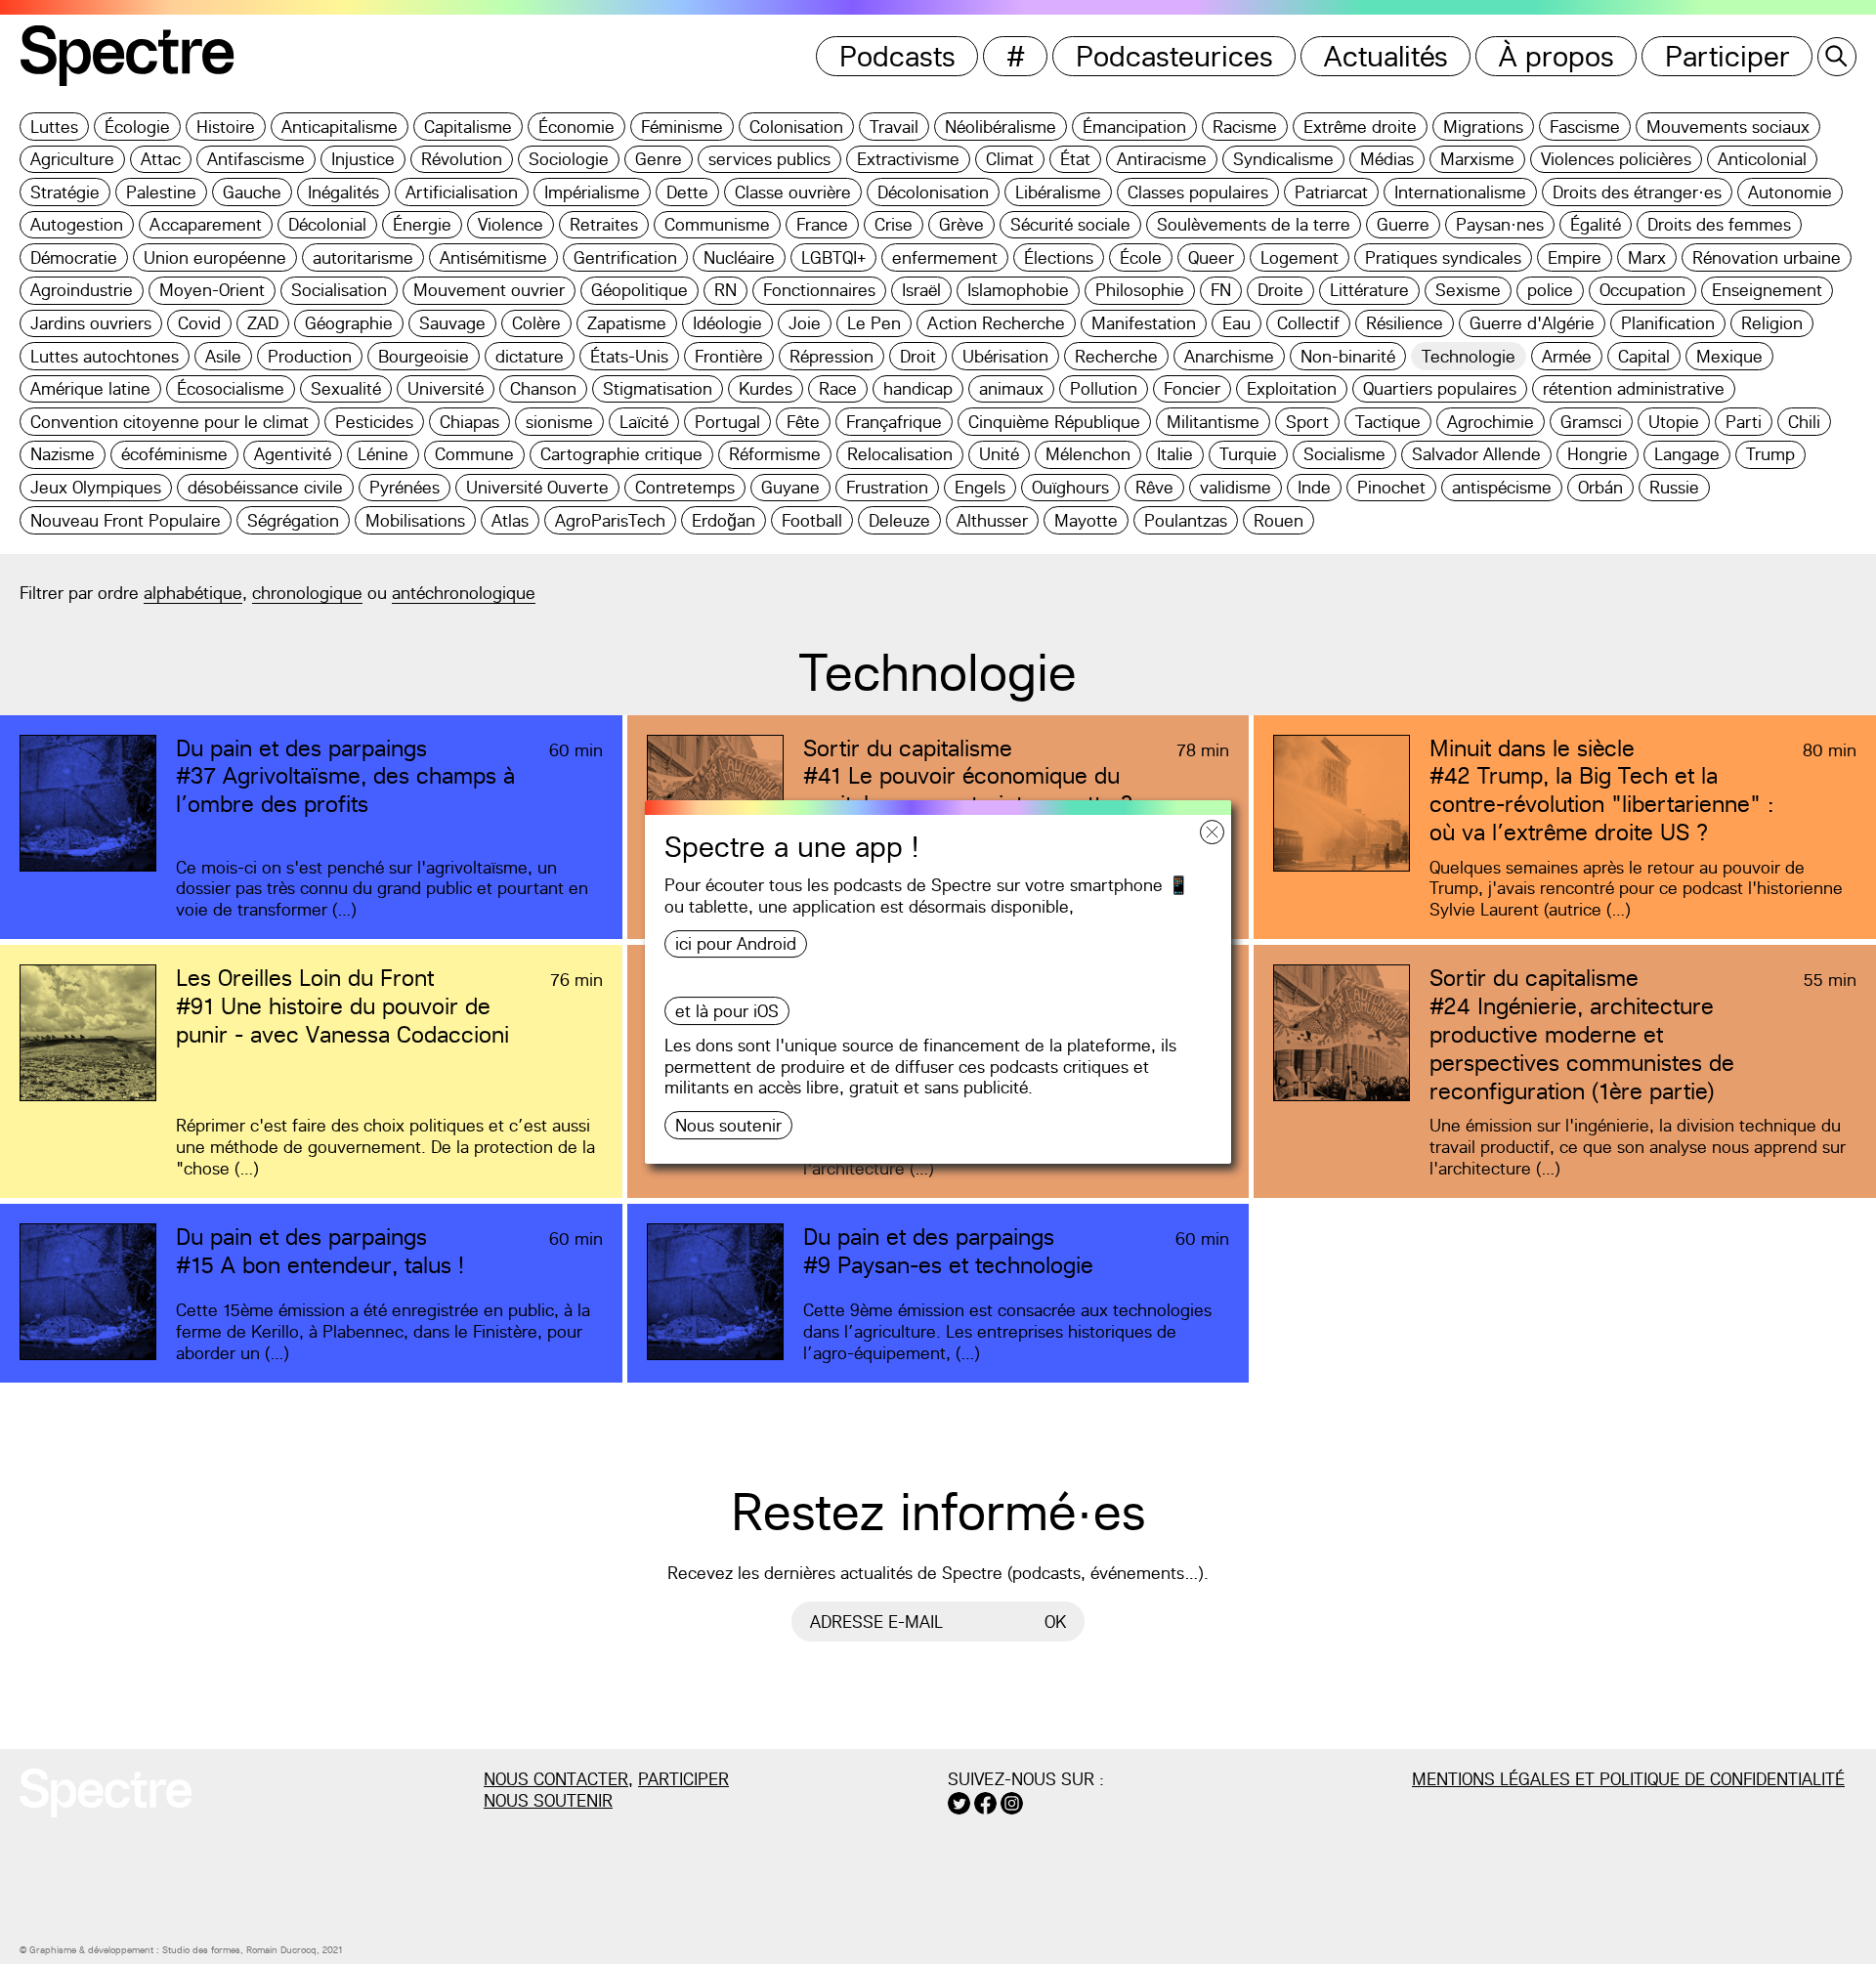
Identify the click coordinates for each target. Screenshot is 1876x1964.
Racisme (1245, 127)
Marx (1647, 257)
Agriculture (72, 159)
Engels (980, 487)
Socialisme (1344, 454)
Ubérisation (1005, 356)
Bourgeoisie (424, 356)
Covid (199, 323)
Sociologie (569, 159)
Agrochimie (1491, 422)
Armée (1567, 356)
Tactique (1388, 422)
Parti (1744, 422)
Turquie (1248, 454)
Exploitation (1292, 388)
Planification (1668, 323)
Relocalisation (900, 454)
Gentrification (625, 257)
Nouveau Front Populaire (126, 520)
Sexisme (1468, 290)
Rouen (1279, 520)
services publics (769, 159)
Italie (1175, 454)
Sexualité (346, 388)
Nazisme (63, 454)
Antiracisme (1162, 159)
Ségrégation (293, 520)
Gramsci (1591, 422)
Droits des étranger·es (1637, 192)
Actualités (1386, 56)
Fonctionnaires (819, 290)
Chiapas (469, 422)
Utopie (1674, 422)
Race (838, 388)
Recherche (1116, 356)
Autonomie (1790, 192)
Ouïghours (1070, 487)
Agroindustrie (82, 290)
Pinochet (1391, 487)
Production (310, 356)
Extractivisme (908, 159)
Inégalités (343, 192)
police (1550, 290)
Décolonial (327, 224)
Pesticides (374, 422)
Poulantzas (1186, 520)
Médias (1387, 159)
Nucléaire (739, 257)
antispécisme (1502, 487)
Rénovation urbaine (1767, 257)
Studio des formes (201, 1950)
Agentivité (293, 454)
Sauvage (452, 323)
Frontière (729, 356)
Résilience (1405, 323)
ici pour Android (736, 943)
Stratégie (65, 192)
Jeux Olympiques (96, 487)
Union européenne (215, 257)
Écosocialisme (231, 388)
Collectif (1308, 323)
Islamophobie (1018, 290)
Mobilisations (415, 520)
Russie (1674, 487)
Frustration (887, 487)
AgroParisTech (610, 520)
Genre (659, 159)
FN (1221, 290)
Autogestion (77, 224)
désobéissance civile (265, 487)
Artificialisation (462, 192)
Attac (161, 159)
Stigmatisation (658, 388)
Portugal (727, 422)
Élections (1059, 257)
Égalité (1596, 224)
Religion (1772, 323)
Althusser (992, 520)
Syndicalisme (1283, 159)
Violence (511, 224)
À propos (1556, 56)
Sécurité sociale (1070, 224)
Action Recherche (996, 323)
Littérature (1369, 290)
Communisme (717, 224)
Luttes (54, 127)
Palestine (161, 192)
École (1141, 257)
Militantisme (1213, 422)
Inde (1314, 487)
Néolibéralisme (1001, 127)
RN (725, 290)
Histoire (226, 127)
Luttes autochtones (105, 356)
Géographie (349, 323)
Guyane (790, 487)
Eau (1236, 323)
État (1075, 159)
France (822, 224)
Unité (999, 454)
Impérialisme (592, 192)
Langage (1687, 454)
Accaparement (206, 224)
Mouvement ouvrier (489, 290)
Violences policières (1616, 159)
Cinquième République (1054, 422)
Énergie (422, 224)
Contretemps (685, 487)
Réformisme (775, 454)
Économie (576, 127)
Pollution (1104, 388)
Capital (1644, 356)
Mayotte (1086, 520)
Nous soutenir (728, 1125)
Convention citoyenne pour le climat (170, 422)
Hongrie (1598, 454)
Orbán (1600, 487)
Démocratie (74, 257)
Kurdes (766, 388)
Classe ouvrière (793, 192)
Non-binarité (1348, 356)
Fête (803, 422)
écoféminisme (174, 454)
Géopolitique (640, 290)
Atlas (510, 520)
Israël (921, 290)
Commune (474, 454)
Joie (805, 323)
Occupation (1642, 290)
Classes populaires (1198, 192)
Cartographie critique (621, 454)
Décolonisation (933, 192)
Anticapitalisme (340, 127)
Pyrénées (405, 487)
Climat (1010, 159)
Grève (961, 224)
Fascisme (1585, 127)
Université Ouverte (537, 487)
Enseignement (1767, 290)
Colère (536, 323)
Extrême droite (1360, 127)
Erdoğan (724, 520)
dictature (530, 356)
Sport (1307, 422)
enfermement (945, 257)
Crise (894, 224)
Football (812, 520)
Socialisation (339, 290)
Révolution (462, 159)
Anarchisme (1229, 356)
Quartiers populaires (1440, 388)
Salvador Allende (1476, 454)
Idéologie (727, 323)
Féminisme (682, 127)
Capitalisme (468, 127)
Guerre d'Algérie (1532, 323)
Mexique (1729, 356)
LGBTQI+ (833, 257)
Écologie (137, 127)
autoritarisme (363, 257)
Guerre (1403, 224)
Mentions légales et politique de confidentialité (1628, 1779)
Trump (1770, 454)
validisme (1236, 487)
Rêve (1154, 487)
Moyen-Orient (212, 290)
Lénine (383, 454)
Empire (1575, 257)
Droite (1280, 290)
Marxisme (1477, 159)
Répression (831, 356)
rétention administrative (1634, 388)
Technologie (1469, 356)
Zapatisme (627, 323)
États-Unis (629, 356)
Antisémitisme (493, 257)
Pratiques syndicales (1443, 257)
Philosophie (1140, 290)
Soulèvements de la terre (1254, 224)
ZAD (263, 323)
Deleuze (899, 520)
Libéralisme (1058, 192)
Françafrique (894, 422)
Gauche (252, 192)
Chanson (543, 388)
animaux (1011, 388)
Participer (1727, 56)
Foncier (1192, 388)
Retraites (604, 224)
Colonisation (796, 127)
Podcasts (897, 56)
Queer (1211, 257)
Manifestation (1144, 323)
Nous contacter (556, 1779)
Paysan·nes (1500, 224)
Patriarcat (1331, 192)
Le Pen (874, 323)
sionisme (559, 422)
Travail (894, 127)
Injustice (363, 159)
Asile (223, 356)
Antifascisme (256, 159)
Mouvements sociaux (1728, 127)
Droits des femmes (1719, 224)
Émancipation (1134, 127)
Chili (1804, 422)
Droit (918, 356)
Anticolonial (1762, 159)
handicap (918, 388)
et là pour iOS (727, 1011)
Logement (1300, 257)
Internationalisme (1460, 192)
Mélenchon (1088, 454)
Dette (687, 192)
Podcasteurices (1174, 56)
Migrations (1483, 127)
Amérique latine (90, 388)
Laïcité (644, 422)
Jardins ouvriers (91, 323)
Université (446, 388)
